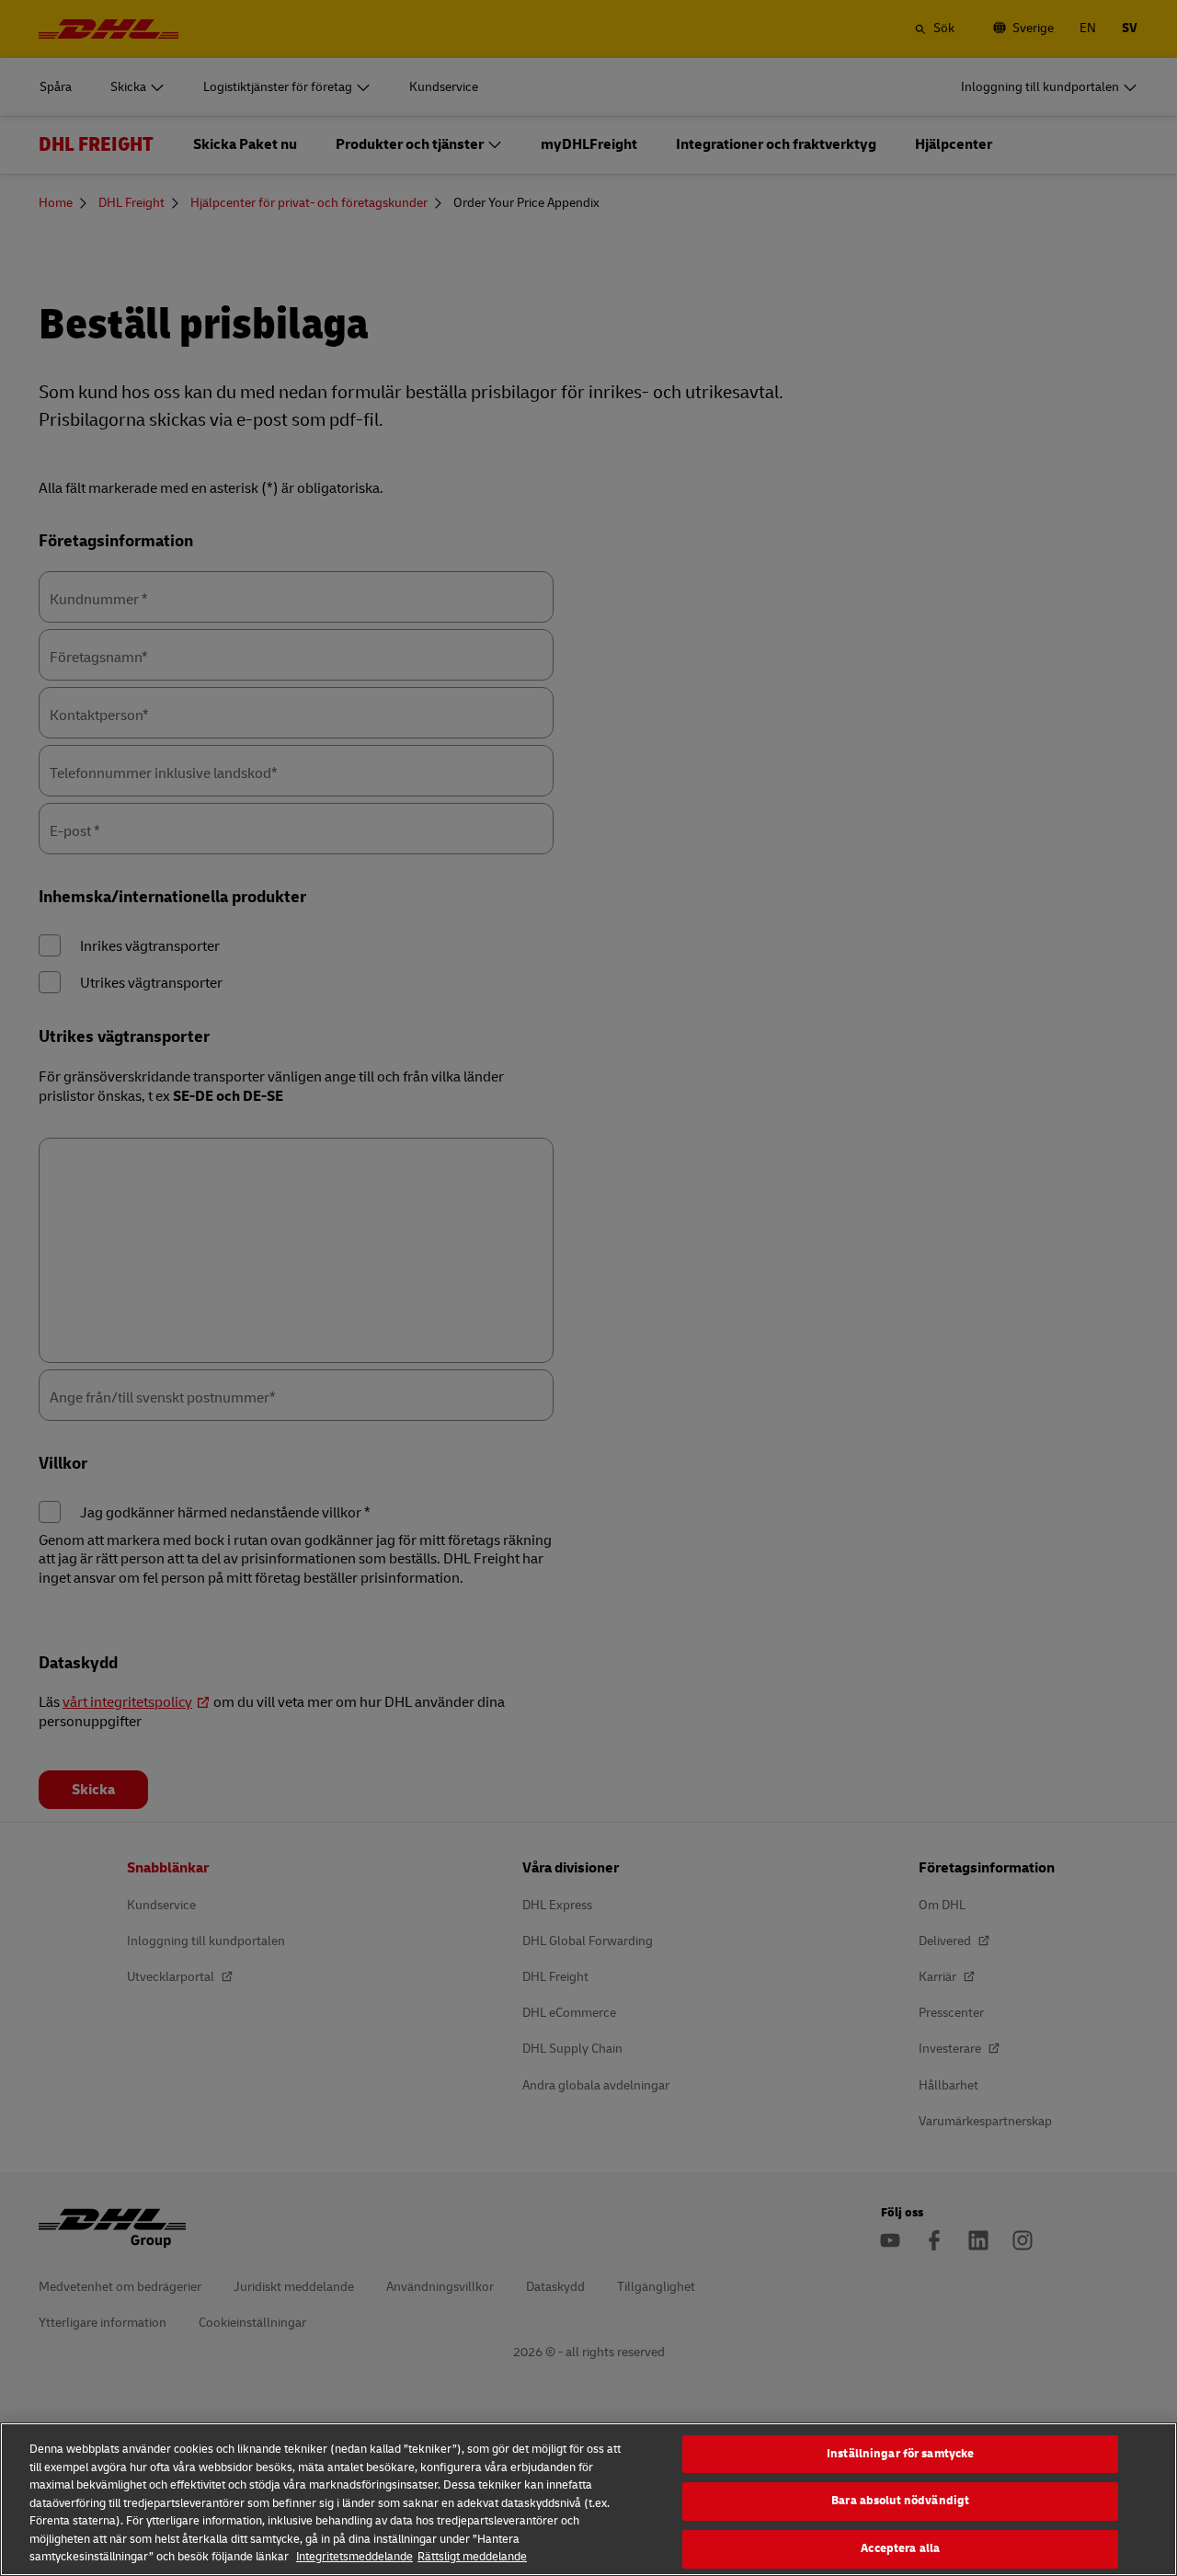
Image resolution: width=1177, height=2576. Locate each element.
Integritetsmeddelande (354, 2557)
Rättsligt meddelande (472, 2557)
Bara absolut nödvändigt (900, 2501)
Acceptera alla (900, 2548)
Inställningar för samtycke (900, 2454)
